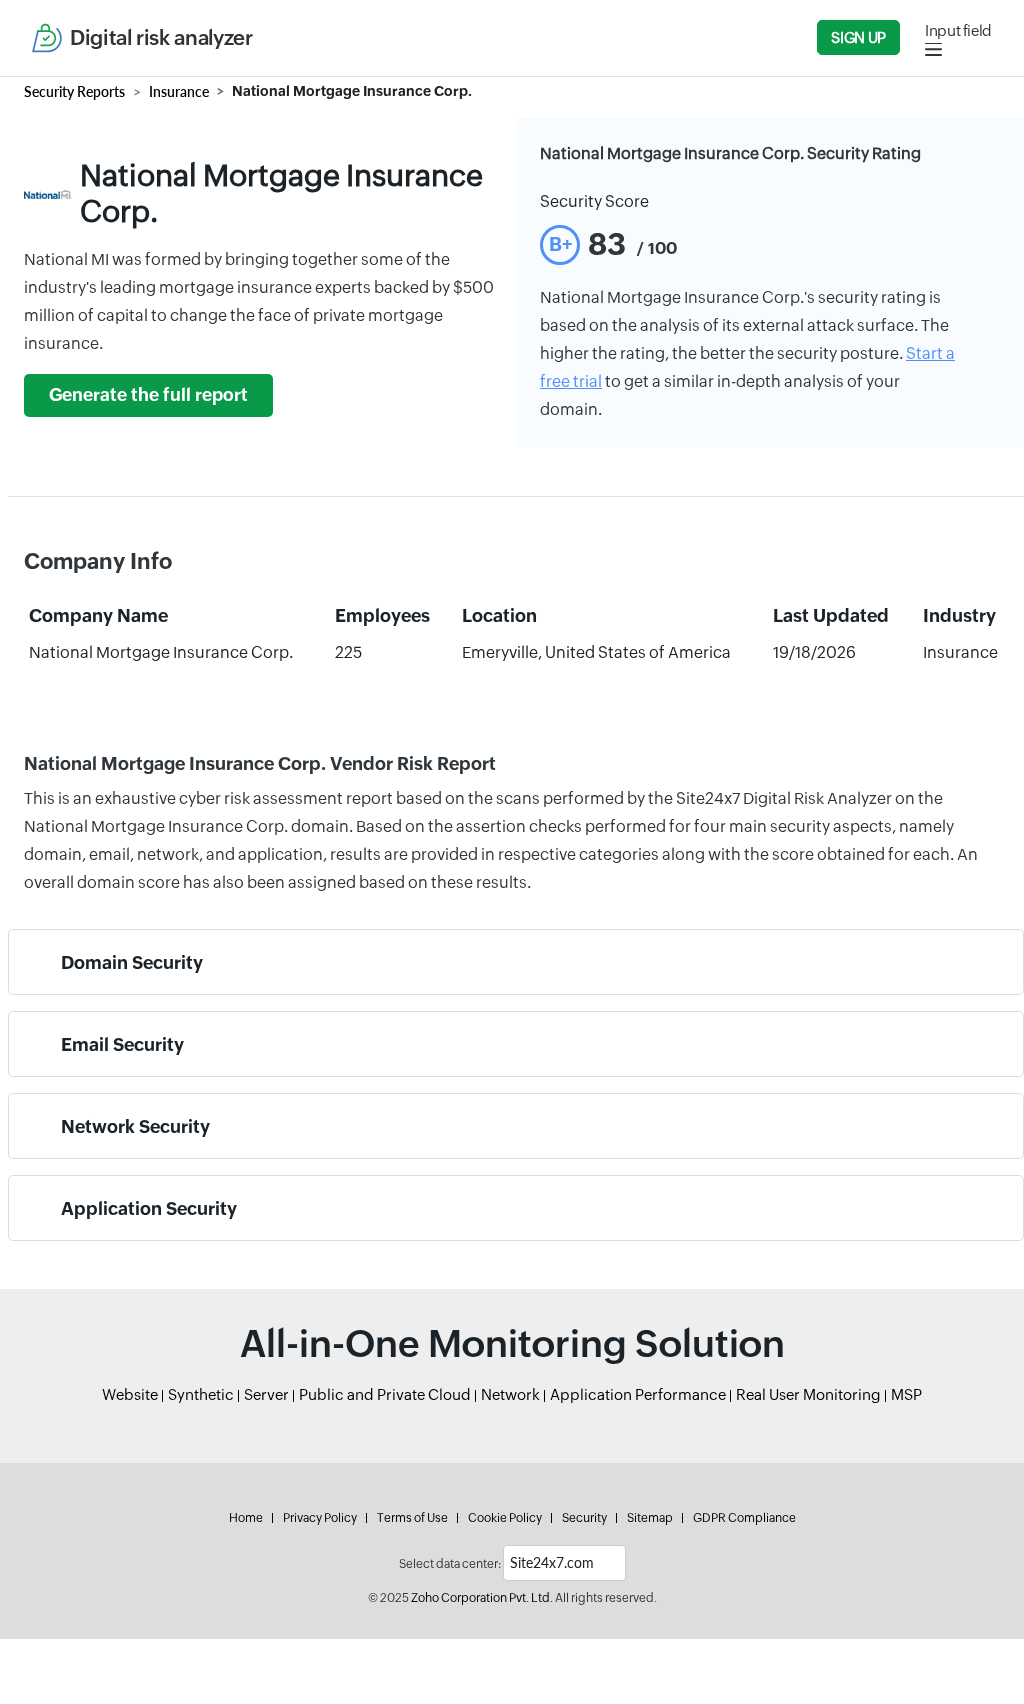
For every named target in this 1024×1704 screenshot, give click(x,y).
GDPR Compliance (744, 1518)
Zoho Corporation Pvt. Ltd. (482, 1598)
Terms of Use (412, 1518)
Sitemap (650, 1518)
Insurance (179, 91)
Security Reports (74, 91)
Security (584, 1518)
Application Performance (638, 1394)
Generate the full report (148, 395)
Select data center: (450, 1564)
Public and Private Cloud (385, 1394)
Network (510, 1394)
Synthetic (201, 1394)
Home (246, 1518)
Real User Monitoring (808, 1394)
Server (266, 1394)
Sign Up (858, 37)
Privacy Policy (320, 1518)
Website (130, 1394)
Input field (958, 30)
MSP (906, 1394)
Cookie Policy (505, 1518)
